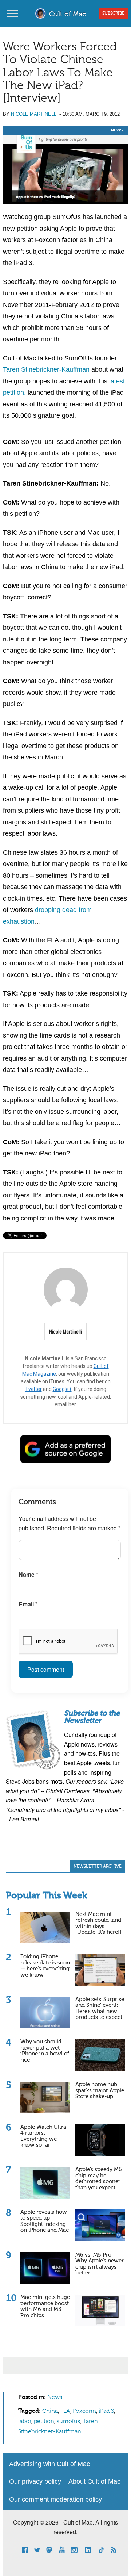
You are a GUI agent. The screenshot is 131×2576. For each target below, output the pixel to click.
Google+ (62, 1389)
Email (28, 1604)
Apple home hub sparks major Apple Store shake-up (100, 2090)
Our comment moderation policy (55, 2499)
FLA (65, 2411)
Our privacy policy (35, 2481)
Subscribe (113, 14)
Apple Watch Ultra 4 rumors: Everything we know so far (43, 2136)
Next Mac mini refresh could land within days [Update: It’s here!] (98, 1923)
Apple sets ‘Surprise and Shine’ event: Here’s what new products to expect (100, 2008)
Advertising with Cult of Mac (49, 2464)
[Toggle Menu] (12, 13)
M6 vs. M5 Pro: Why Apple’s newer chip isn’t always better (100, 2264)
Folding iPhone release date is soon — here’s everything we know (45, 1966)
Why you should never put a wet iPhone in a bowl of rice (45, 2051)
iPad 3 (106, 2411)
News (117, 130)
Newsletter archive (98, 1867)
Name (28, 1574)
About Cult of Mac (94, 2481)
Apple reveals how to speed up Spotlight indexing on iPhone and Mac (45, 2221)
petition (44, 2422)
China (50, 2411)
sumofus (68, 2422)
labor (25, 2422)
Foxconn (84, 2411)
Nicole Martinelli (34, 114)
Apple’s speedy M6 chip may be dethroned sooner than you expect (99, 2179)
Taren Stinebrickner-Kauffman (46, 369)
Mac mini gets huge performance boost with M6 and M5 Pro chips (45, 2306)
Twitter (33, 1389)
